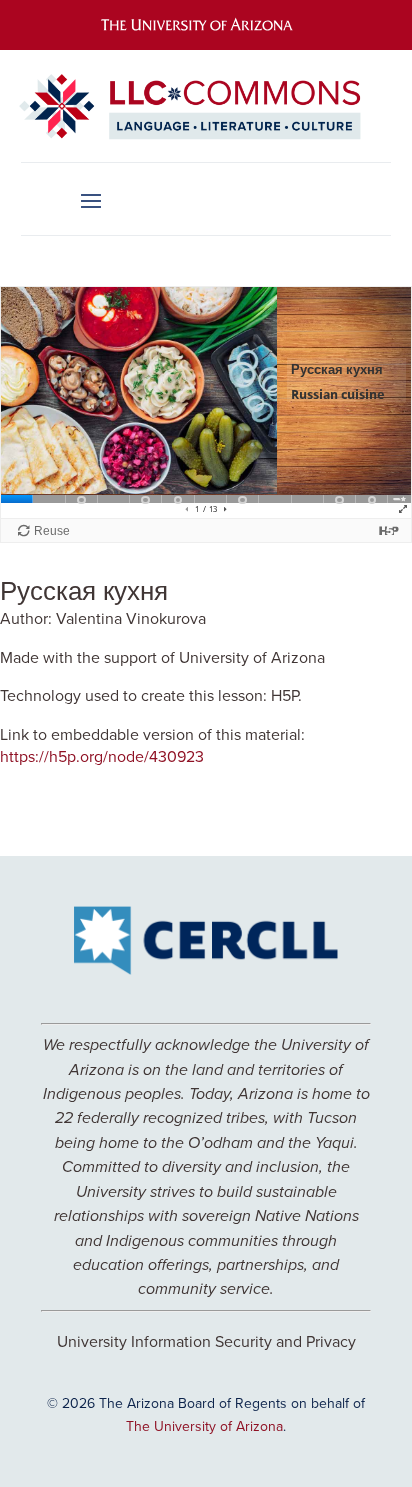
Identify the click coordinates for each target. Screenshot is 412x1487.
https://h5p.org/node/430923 (102, 756)
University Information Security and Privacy (206, 1341)
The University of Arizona (204, 1426)
